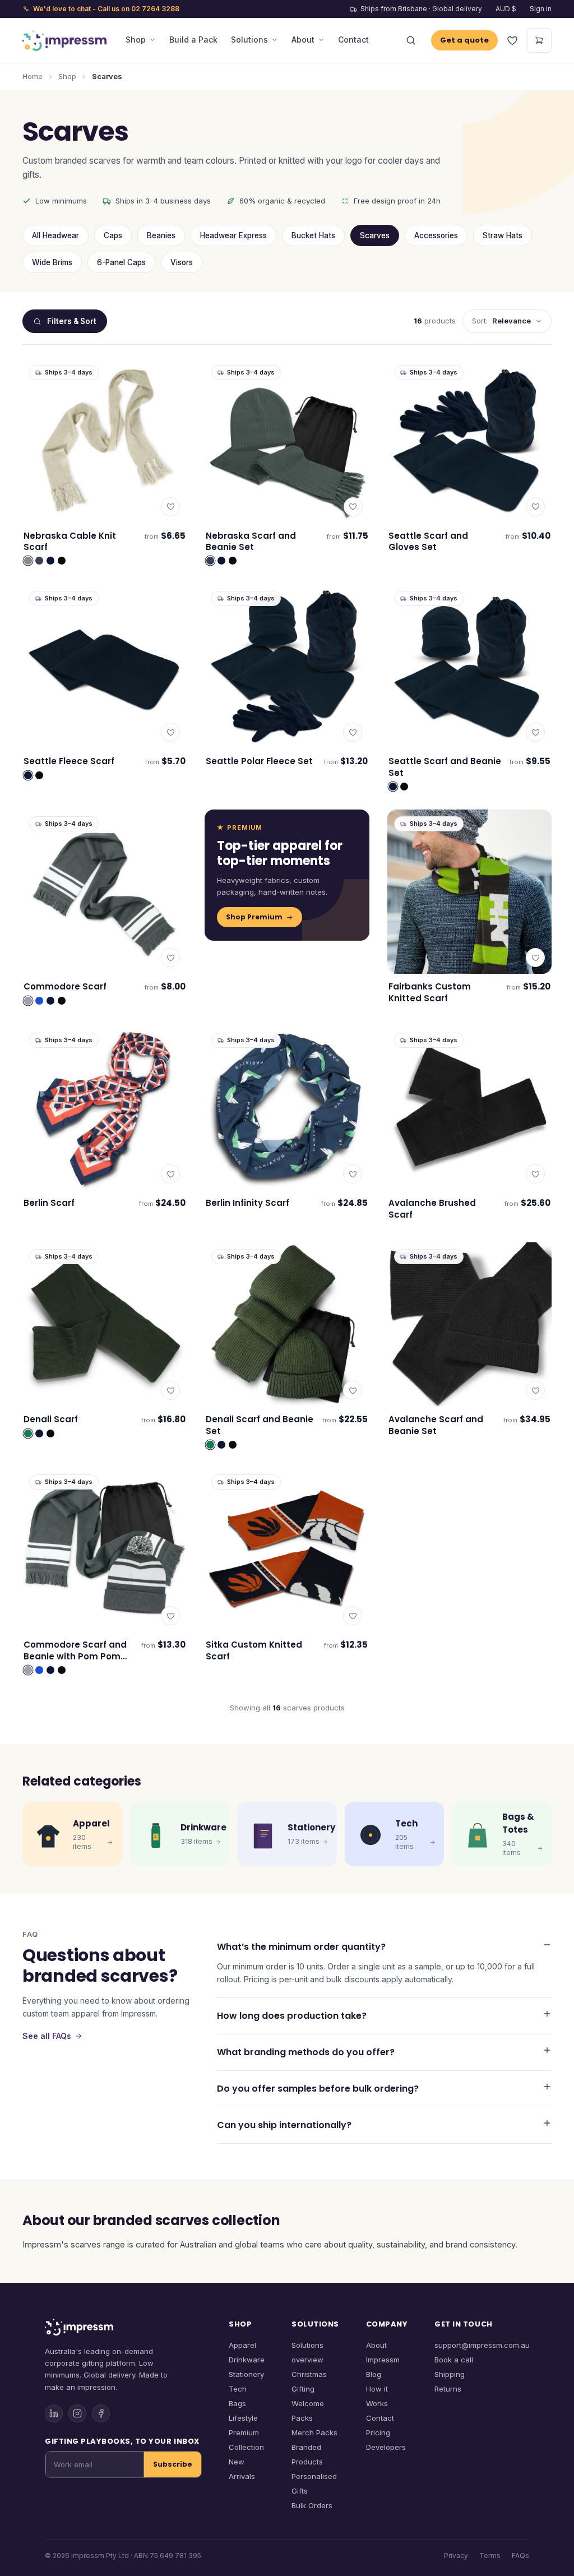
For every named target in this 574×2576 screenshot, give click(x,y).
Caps (113, 235)
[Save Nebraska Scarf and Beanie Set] (353, 507)
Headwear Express (233, 235)
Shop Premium (254, 917)
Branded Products (307, 2454)
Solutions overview (307, 2352)
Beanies (161, 235)
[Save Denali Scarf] (170, 1390)
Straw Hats (503, 235)
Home (33, 76)
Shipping (450, 2374)
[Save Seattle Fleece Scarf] (170, 732)
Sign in (541, 9)
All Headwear (55, 235)
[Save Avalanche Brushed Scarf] (535, 1174)
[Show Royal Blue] (39, 1001)
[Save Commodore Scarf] (170, 958)
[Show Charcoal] (39, 561)
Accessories (436, 235)
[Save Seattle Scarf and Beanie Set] (535, 732)
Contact (353, 40)
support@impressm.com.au (482, 2345)
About (303, 40)
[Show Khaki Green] (28, 1433)
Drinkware (247, 2360)
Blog (374, 2374)
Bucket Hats (313, 235)
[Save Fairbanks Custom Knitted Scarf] (535, 958)
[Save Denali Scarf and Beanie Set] (353, 1390)
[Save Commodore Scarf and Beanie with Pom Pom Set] (170, 1616)
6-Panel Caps (121, 262)
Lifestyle (243, 2418)
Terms (490, 2556)
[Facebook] (101, 2413)
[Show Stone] (28, 561)
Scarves (375, 235)
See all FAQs (47, 2036)
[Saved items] (512, 40)
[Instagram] (77, 2413)
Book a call (454, 2360)
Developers (386, 2447)
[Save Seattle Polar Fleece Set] (353, 732)
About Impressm (383, 2352)
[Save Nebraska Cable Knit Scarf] (170, 507)
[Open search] (411, 40)
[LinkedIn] (54, 2413)
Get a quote (464, 40)
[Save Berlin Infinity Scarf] (353, 1174)
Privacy (456, 2556)
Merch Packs (314, 2432)
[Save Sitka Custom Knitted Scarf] (353, 1616)
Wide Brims (52, 262)
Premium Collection (246, 2440)
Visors (182, 262)
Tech (238, 2389)
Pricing (378, 2432)
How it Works (377, 2396)
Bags (237, 2403)
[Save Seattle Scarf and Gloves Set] (535, 507)
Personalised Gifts (314, 2483)
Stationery (246, 2374)
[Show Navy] (50, 561)
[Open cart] (539, 40)
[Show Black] (62, 561)
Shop (136, 40)
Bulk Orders (312, 2505)
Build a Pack (193, 40)
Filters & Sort (72, 321)
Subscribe (173, 2464)
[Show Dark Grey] (28, 1001)
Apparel (242, 2345)
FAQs (520, 2556)
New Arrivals (242, 2469)
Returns (448, 2389)
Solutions (249, 40)
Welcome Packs (308, 2411)
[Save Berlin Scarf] (170, 1174)
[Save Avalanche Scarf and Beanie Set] (535, 1390)
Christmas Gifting (309, 2381)
